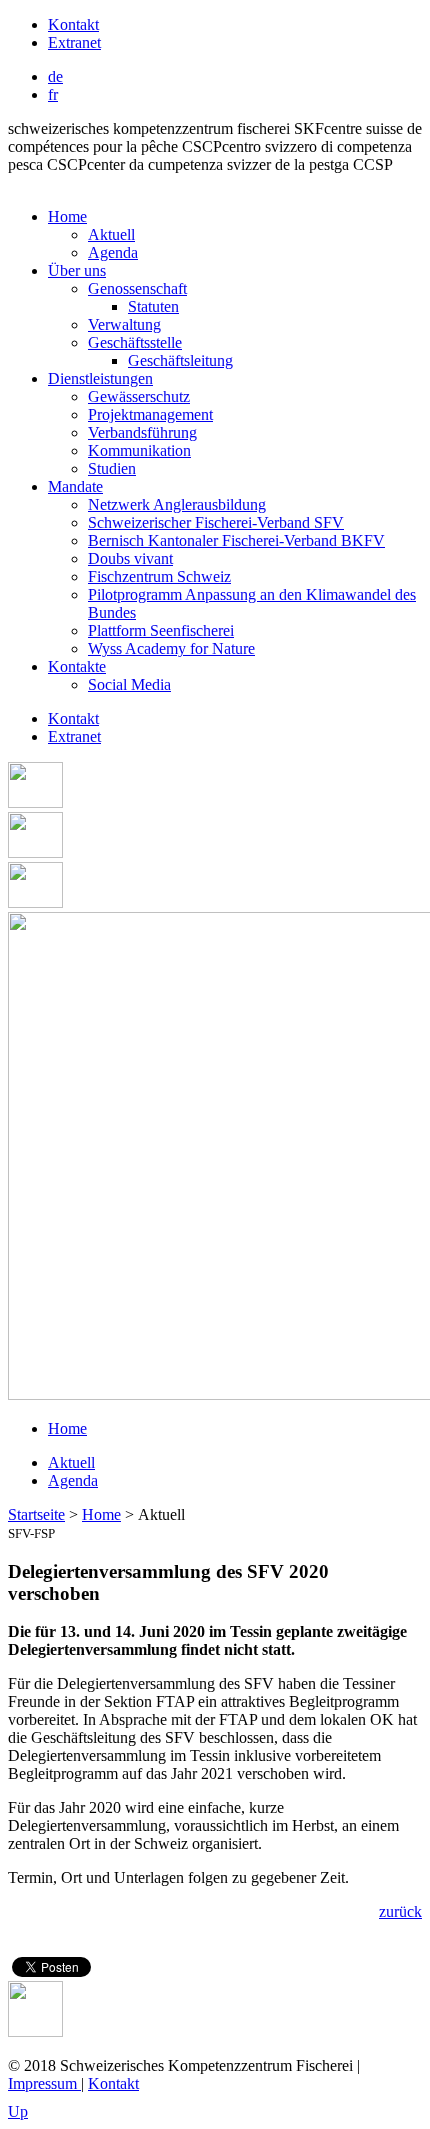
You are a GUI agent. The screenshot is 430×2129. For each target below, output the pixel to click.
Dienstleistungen (100, 378)
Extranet (74, 42)
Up (18, 2111)
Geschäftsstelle (135, 342)
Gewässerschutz (139, 396)
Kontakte (77, 666)
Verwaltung (124, 324)
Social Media (129, 684)
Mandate (75, 486)
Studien (112, 468)
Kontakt (73, 24)
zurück (400, 1911)
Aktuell (111, 234)
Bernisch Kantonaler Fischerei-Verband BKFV (236, 540)
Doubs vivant (130, 558)
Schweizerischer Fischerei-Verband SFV (216, 522)
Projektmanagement (150, 414)
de (55, 76)
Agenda (113, 252)
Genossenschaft (137, 288)
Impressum (44, 2083)
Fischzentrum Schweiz (159, 576)
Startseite (36, 1514)
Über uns (77, 270)
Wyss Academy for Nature (171, 648)
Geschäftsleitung (180, 360)
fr (53, 94)
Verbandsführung (142, 432)
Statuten (153, 306)
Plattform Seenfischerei (161, 630)
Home (67, 216)
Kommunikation (139, 450)
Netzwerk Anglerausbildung (177, 504)
